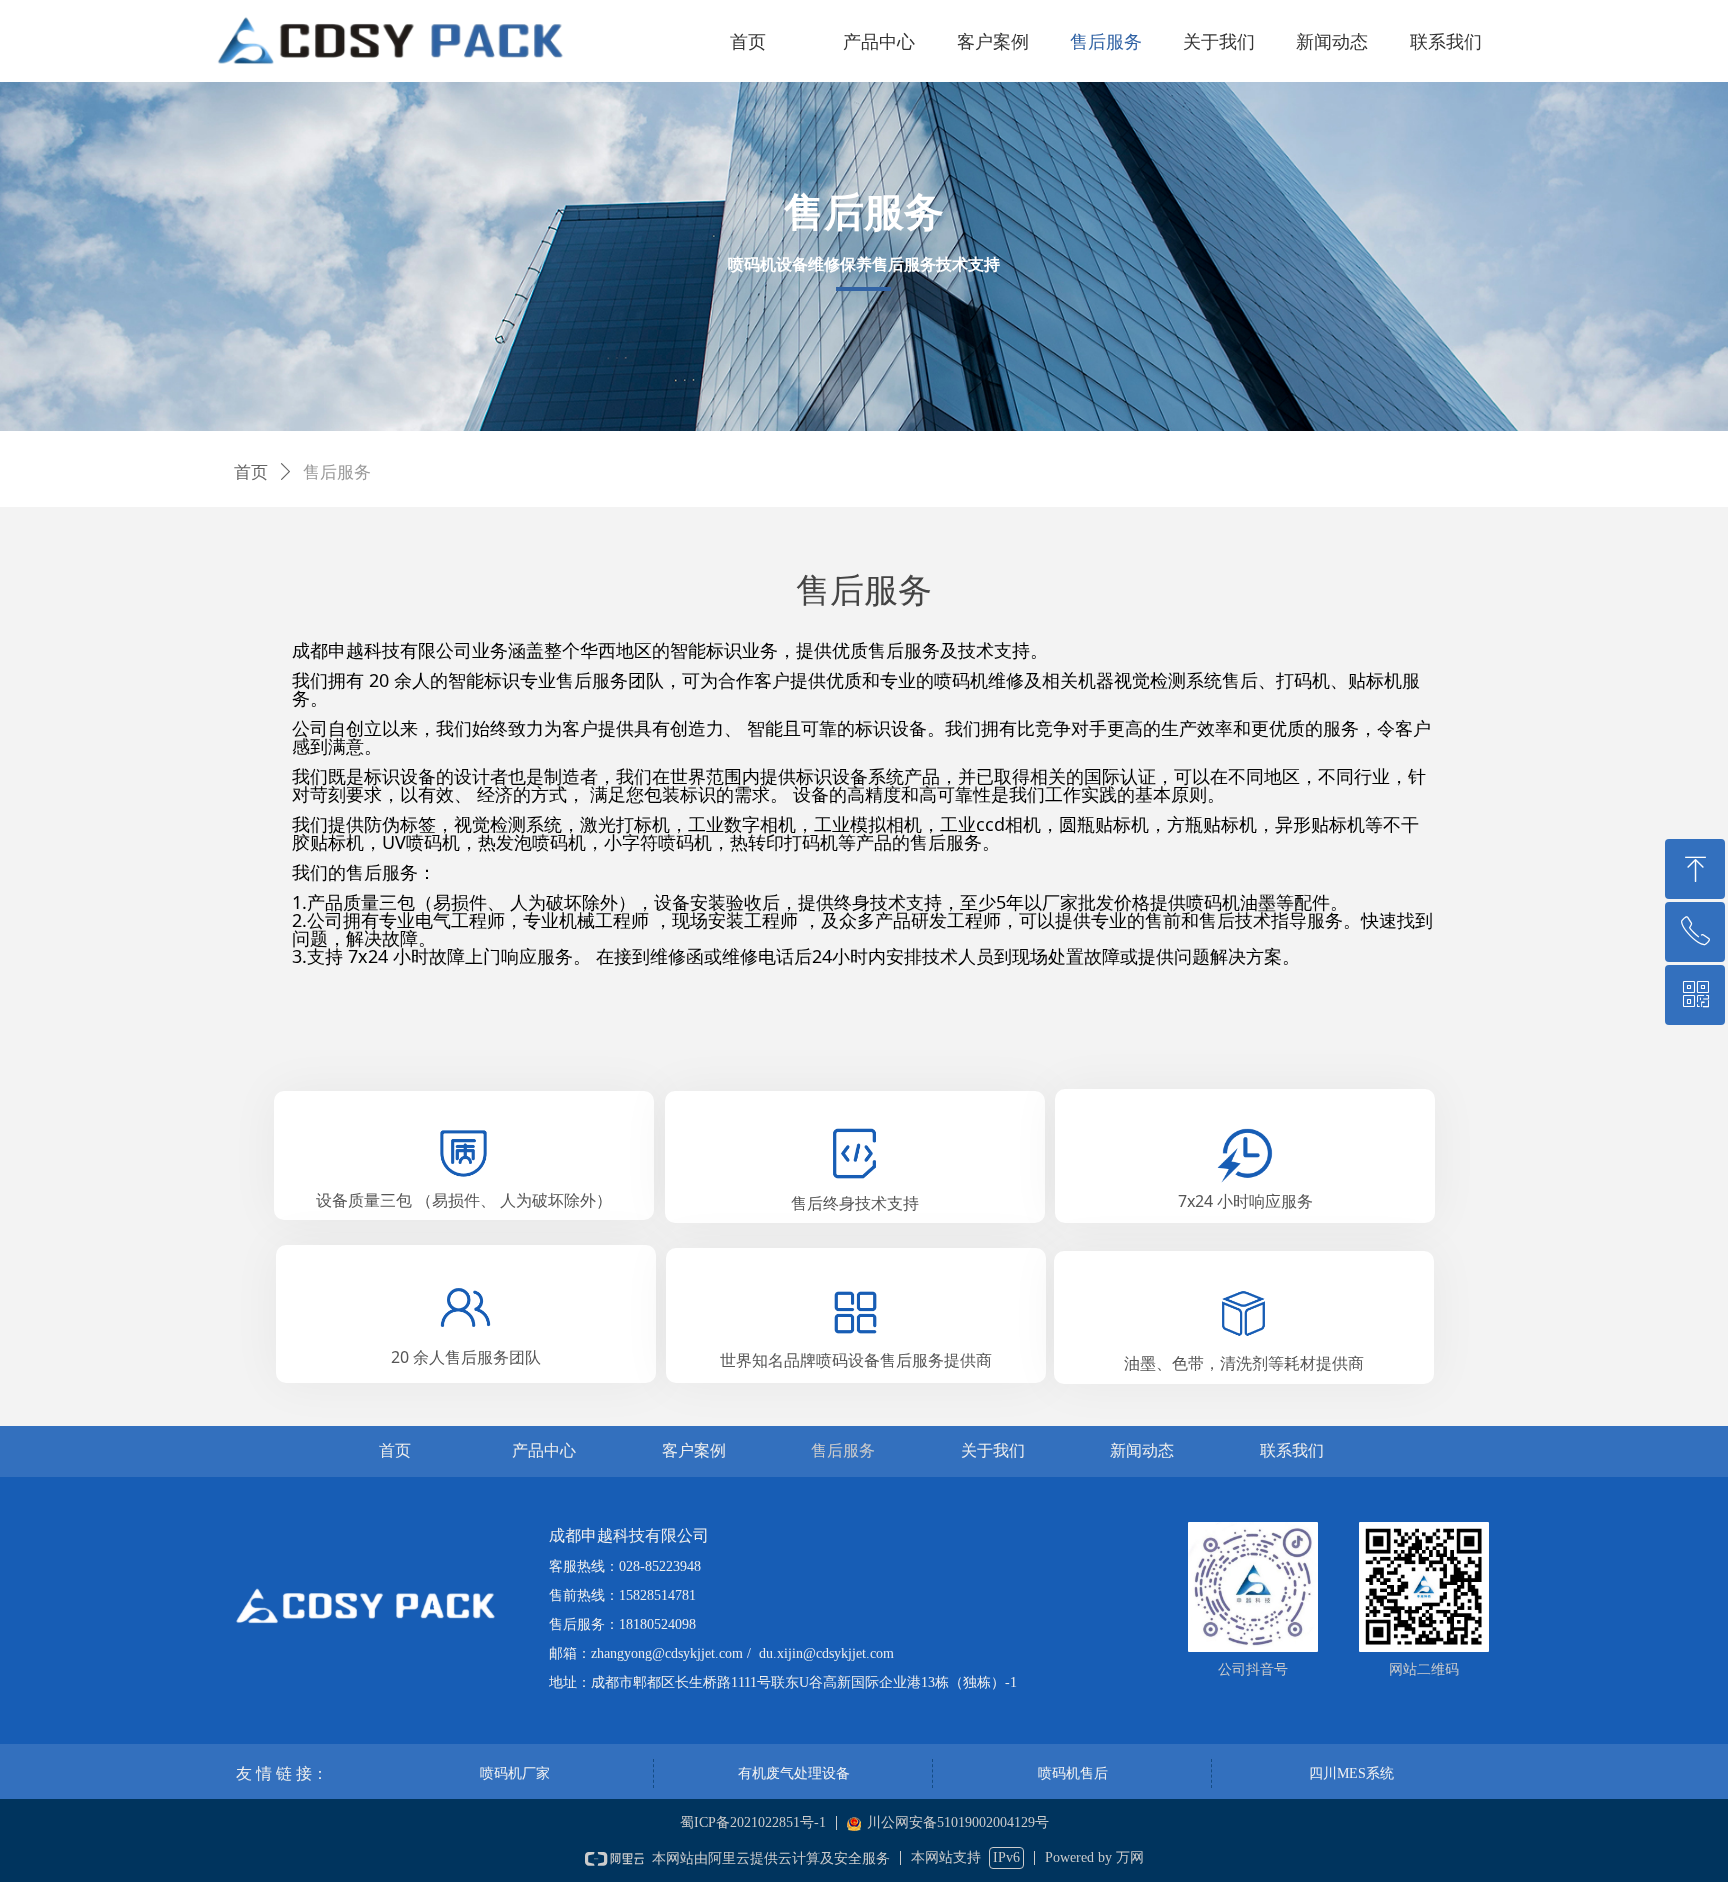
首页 (251, 472)
